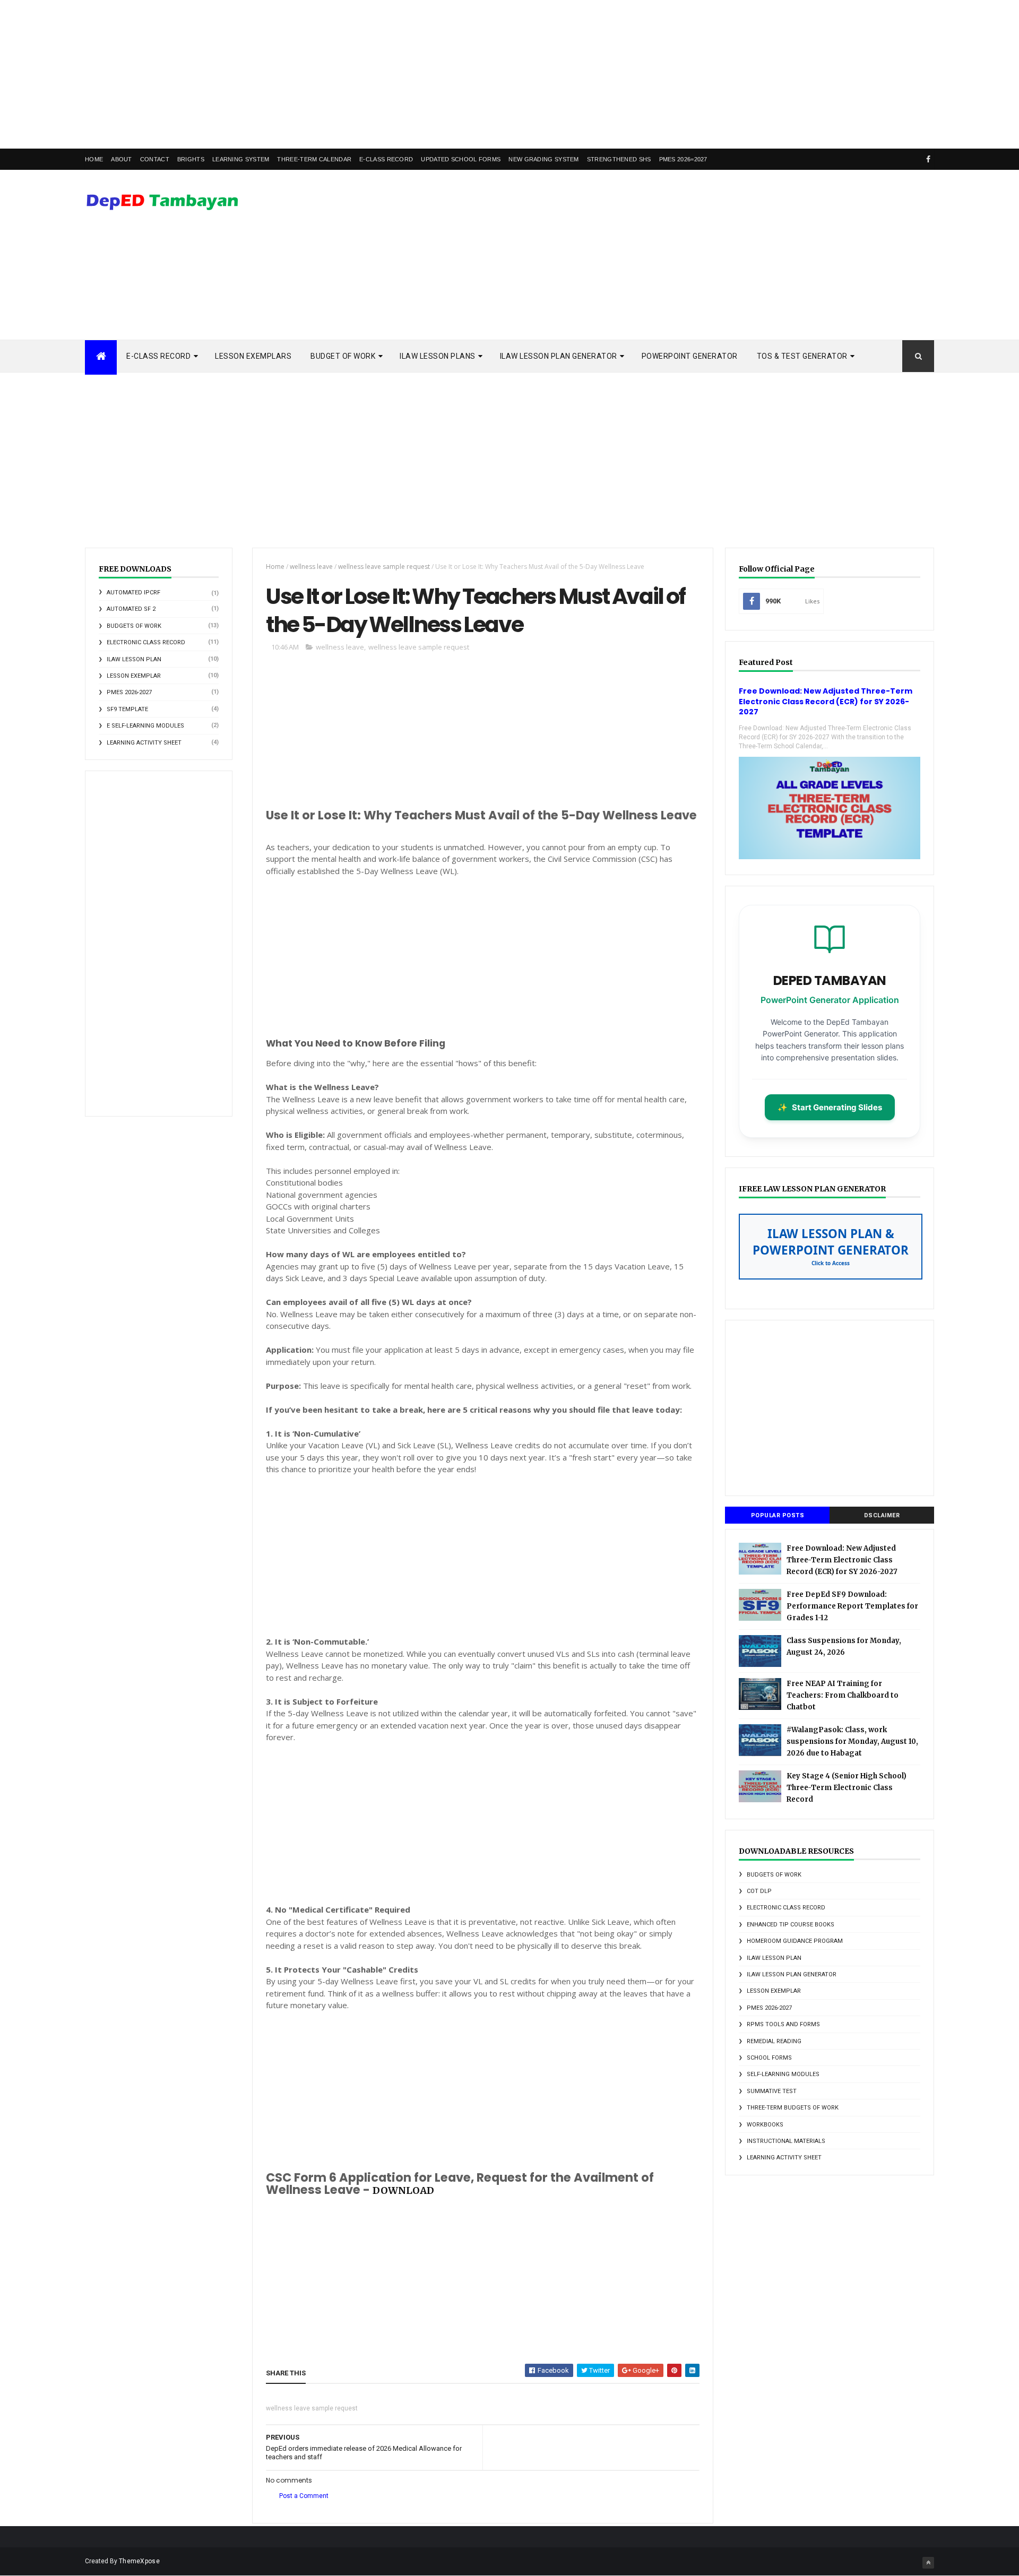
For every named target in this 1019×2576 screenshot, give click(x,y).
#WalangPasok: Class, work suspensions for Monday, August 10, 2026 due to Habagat (852, 1741)
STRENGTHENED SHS (619, 159)
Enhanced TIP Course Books (791, 1925)
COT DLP (759, 1891)
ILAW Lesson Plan (134, 659)
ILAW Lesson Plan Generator (792, 1974)
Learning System (241, 159)
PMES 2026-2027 (129, 692)
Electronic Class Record (146, 642)
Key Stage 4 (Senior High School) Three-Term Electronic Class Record (847, 1788)
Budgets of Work (134, 626)
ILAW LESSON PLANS (438, 356)
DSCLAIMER (882, 1515)
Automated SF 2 (131, 609)
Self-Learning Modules (783, 2074)
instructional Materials (786, 2141)
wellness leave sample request (384, 567)
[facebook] (928, 159)
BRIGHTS (191, 159)
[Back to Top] (928, 2563)
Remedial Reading (774, 2041)
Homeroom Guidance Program (795, 1941)
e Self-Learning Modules (145, 726)
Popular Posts (778, 1515)
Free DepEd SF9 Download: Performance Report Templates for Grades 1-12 (852, 1606)
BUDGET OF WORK (343, 356)
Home (94, 159)
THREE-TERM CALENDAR (314, 159)
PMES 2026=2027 (683, 159)
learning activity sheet (144, 743)
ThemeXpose (139, 2561)
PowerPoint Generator (690, 356)
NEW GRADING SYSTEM (543, 159)
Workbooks (765, 2125)
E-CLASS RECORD (386, 159)
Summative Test (772, 2091)
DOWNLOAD (403, 2190)
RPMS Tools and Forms (783, 2024)
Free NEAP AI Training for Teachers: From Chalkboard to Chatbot (843, 1695)
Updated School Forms (461, 159)
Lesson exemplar (134, 676)
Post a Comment (304, 2496)
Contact (155, 159)
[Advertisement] (318, 74)
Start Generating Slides (830, 1107)
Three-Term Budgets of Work (793, 2108)
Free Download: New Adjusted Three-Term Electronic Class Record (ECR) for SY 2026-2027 (826, 701)
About (122, 159)
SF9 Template (127, 709)
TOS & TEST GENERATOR (802, 356)
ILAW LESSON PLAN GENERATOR (559, 356)
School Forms (769, 2058)
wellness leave (311, 567)
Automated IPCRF (133, 593)
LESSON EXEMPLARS (253, 356)
